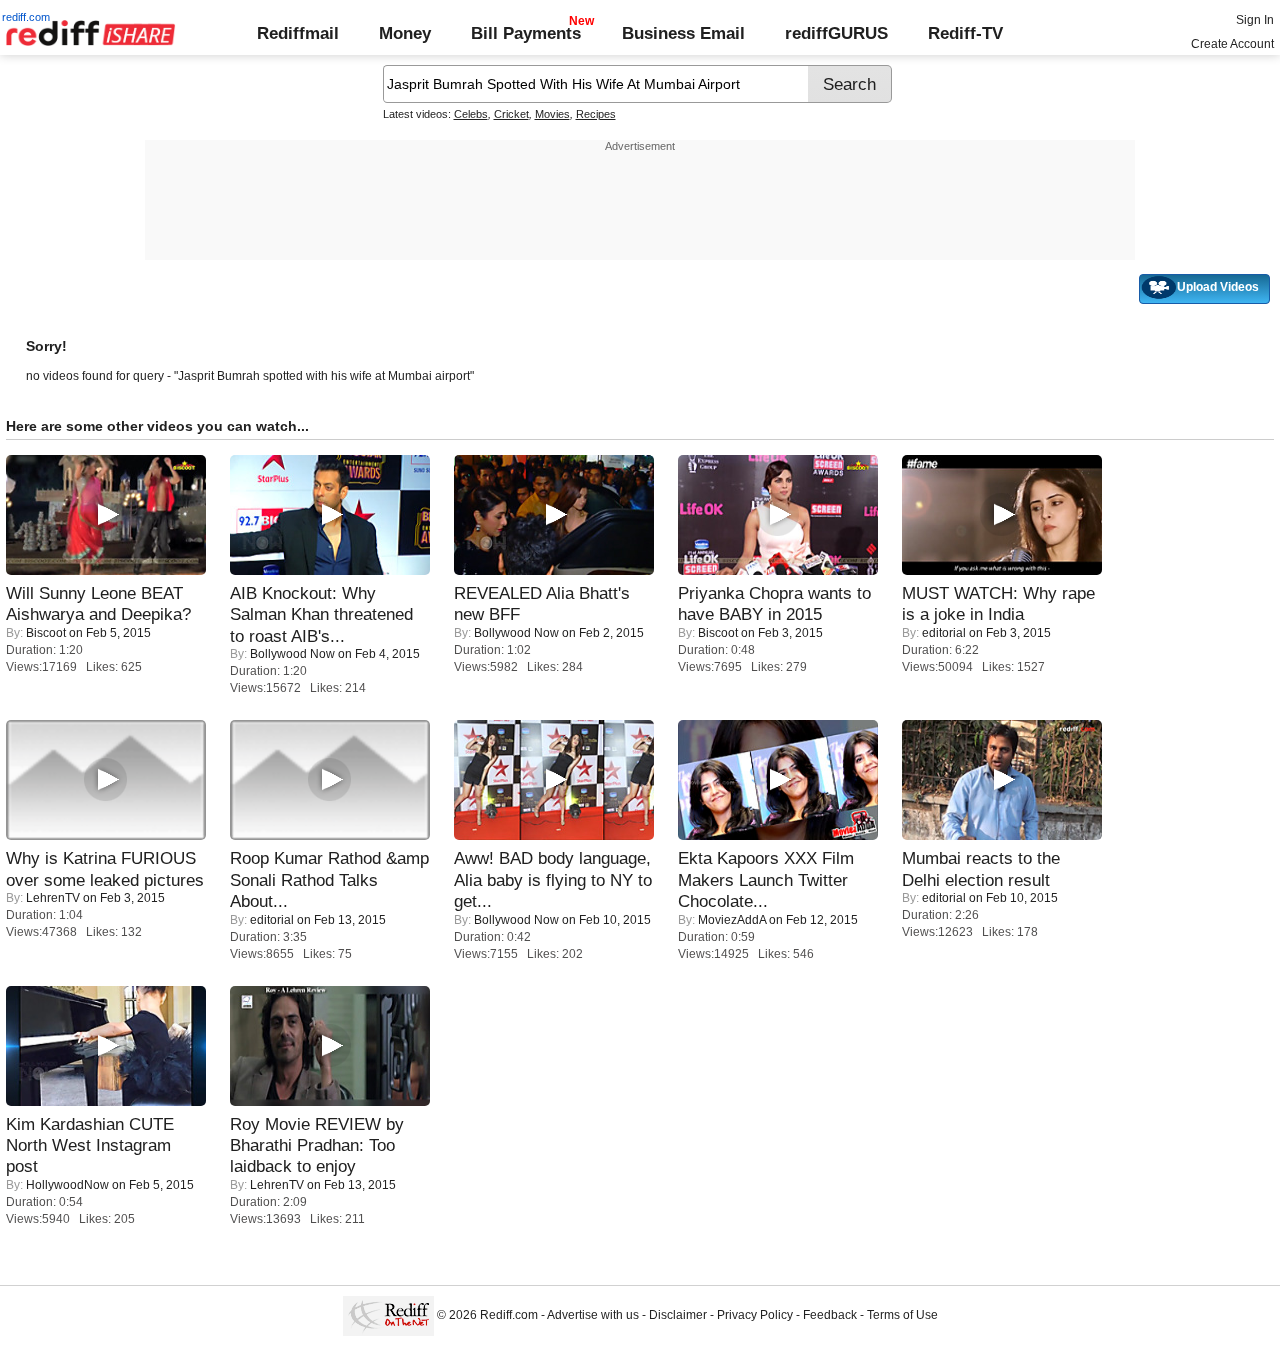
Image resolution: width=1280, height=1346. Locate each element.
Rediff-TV (965, 33)
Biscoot (46, 633)
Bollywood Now (292, 654)
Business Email (683, 33)
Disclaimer (678, 1316)
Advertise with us (593, 1316)
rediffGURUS (836, 33)
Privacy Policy (755, 1316)
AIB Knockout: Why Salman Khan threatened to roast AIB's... (321, 614)
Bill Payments (526, 33)
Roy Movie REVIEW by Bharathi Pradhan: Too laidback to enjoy (317, 1145)
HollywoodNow (67, 1185)
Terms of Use (902, 1316)
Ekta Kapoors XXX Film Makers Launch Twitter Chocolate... (766, 879)
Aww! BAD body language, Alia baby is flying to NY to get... (553, 879)
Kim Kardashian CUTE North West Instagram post (90, 1145)
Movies (552, 114)
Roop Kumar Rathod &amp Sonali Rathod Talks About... (329, 879)
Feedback (830, 1316)
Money (405, 33)
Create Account (1232, 44)
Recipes (596, 114)
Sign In (1255, 20)
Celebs (471, 114)
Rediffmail (298, 33)
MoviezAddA (732, 920)
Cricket (511, 114)
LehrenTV (53, 898)
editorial (944, 633)
